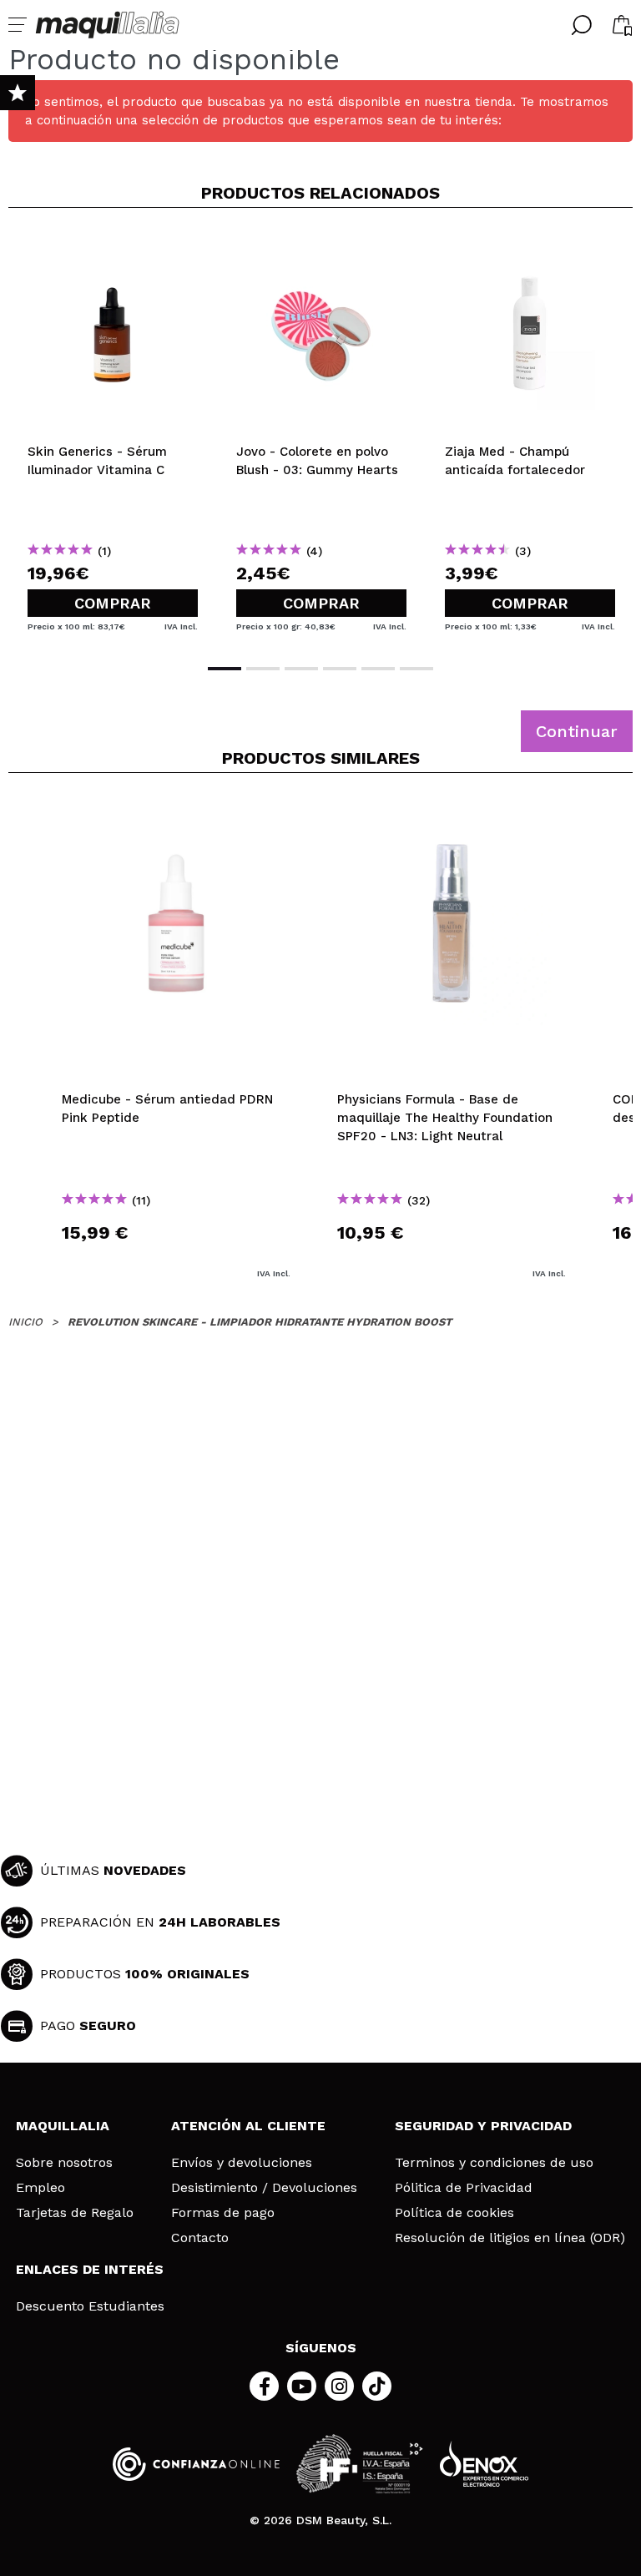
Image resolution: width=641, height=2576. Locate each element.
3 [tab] (301, 669)
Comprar (113, 603)
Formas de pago (223, 2213)
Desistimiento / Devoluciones (264, 2188)
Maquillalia (63, 2126)
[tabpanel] (113, 434)
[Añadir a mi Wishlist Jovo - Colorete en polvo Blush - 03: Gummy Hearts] (321, 248)
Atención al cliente (248, 2126)
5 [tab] (378, 669)
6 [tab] (416, 669)
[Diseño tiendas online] (484, 2464)
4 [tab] (340, 669)
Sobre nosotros (64, 2163)
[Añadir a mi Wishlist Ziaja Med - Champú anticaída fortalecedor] (530, 248)
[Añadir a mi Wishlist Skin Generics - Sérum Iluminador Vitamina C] (113, 248)
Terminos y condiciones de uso (494, 2163)
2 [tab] (263, 669)
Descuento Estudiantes (90, 2306)
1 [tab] (225, 669)
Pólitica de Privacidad (464, 2188)
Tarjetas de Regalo (75, 2213)
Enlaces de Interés (90, 2269)
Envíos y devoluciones (242, 2163)
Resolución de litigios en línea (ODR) (510, 2238)
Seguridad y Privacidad (483, 2126)
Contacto (200, 2238)
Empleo (40, 2188)
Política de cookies (454, 2213)
